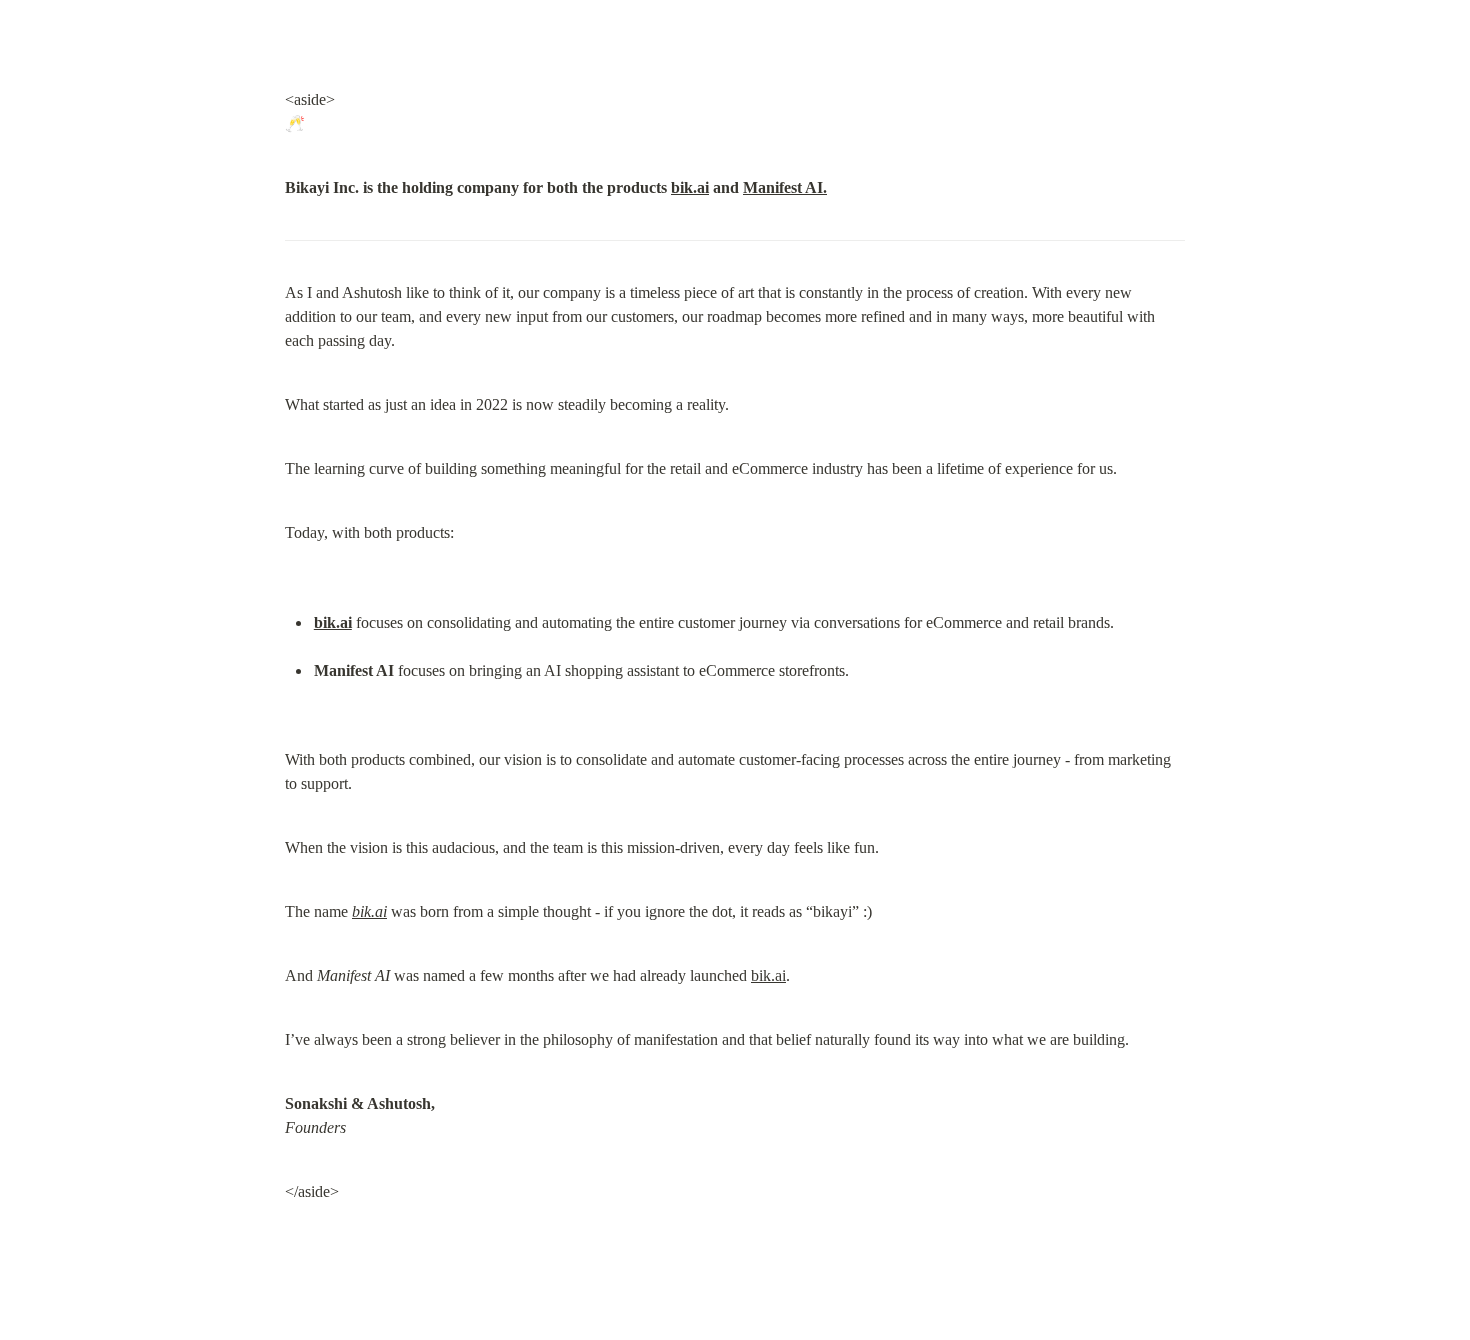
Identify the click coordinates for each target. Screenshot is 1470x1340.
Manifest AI (783, 187)
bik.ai (690, 187)
